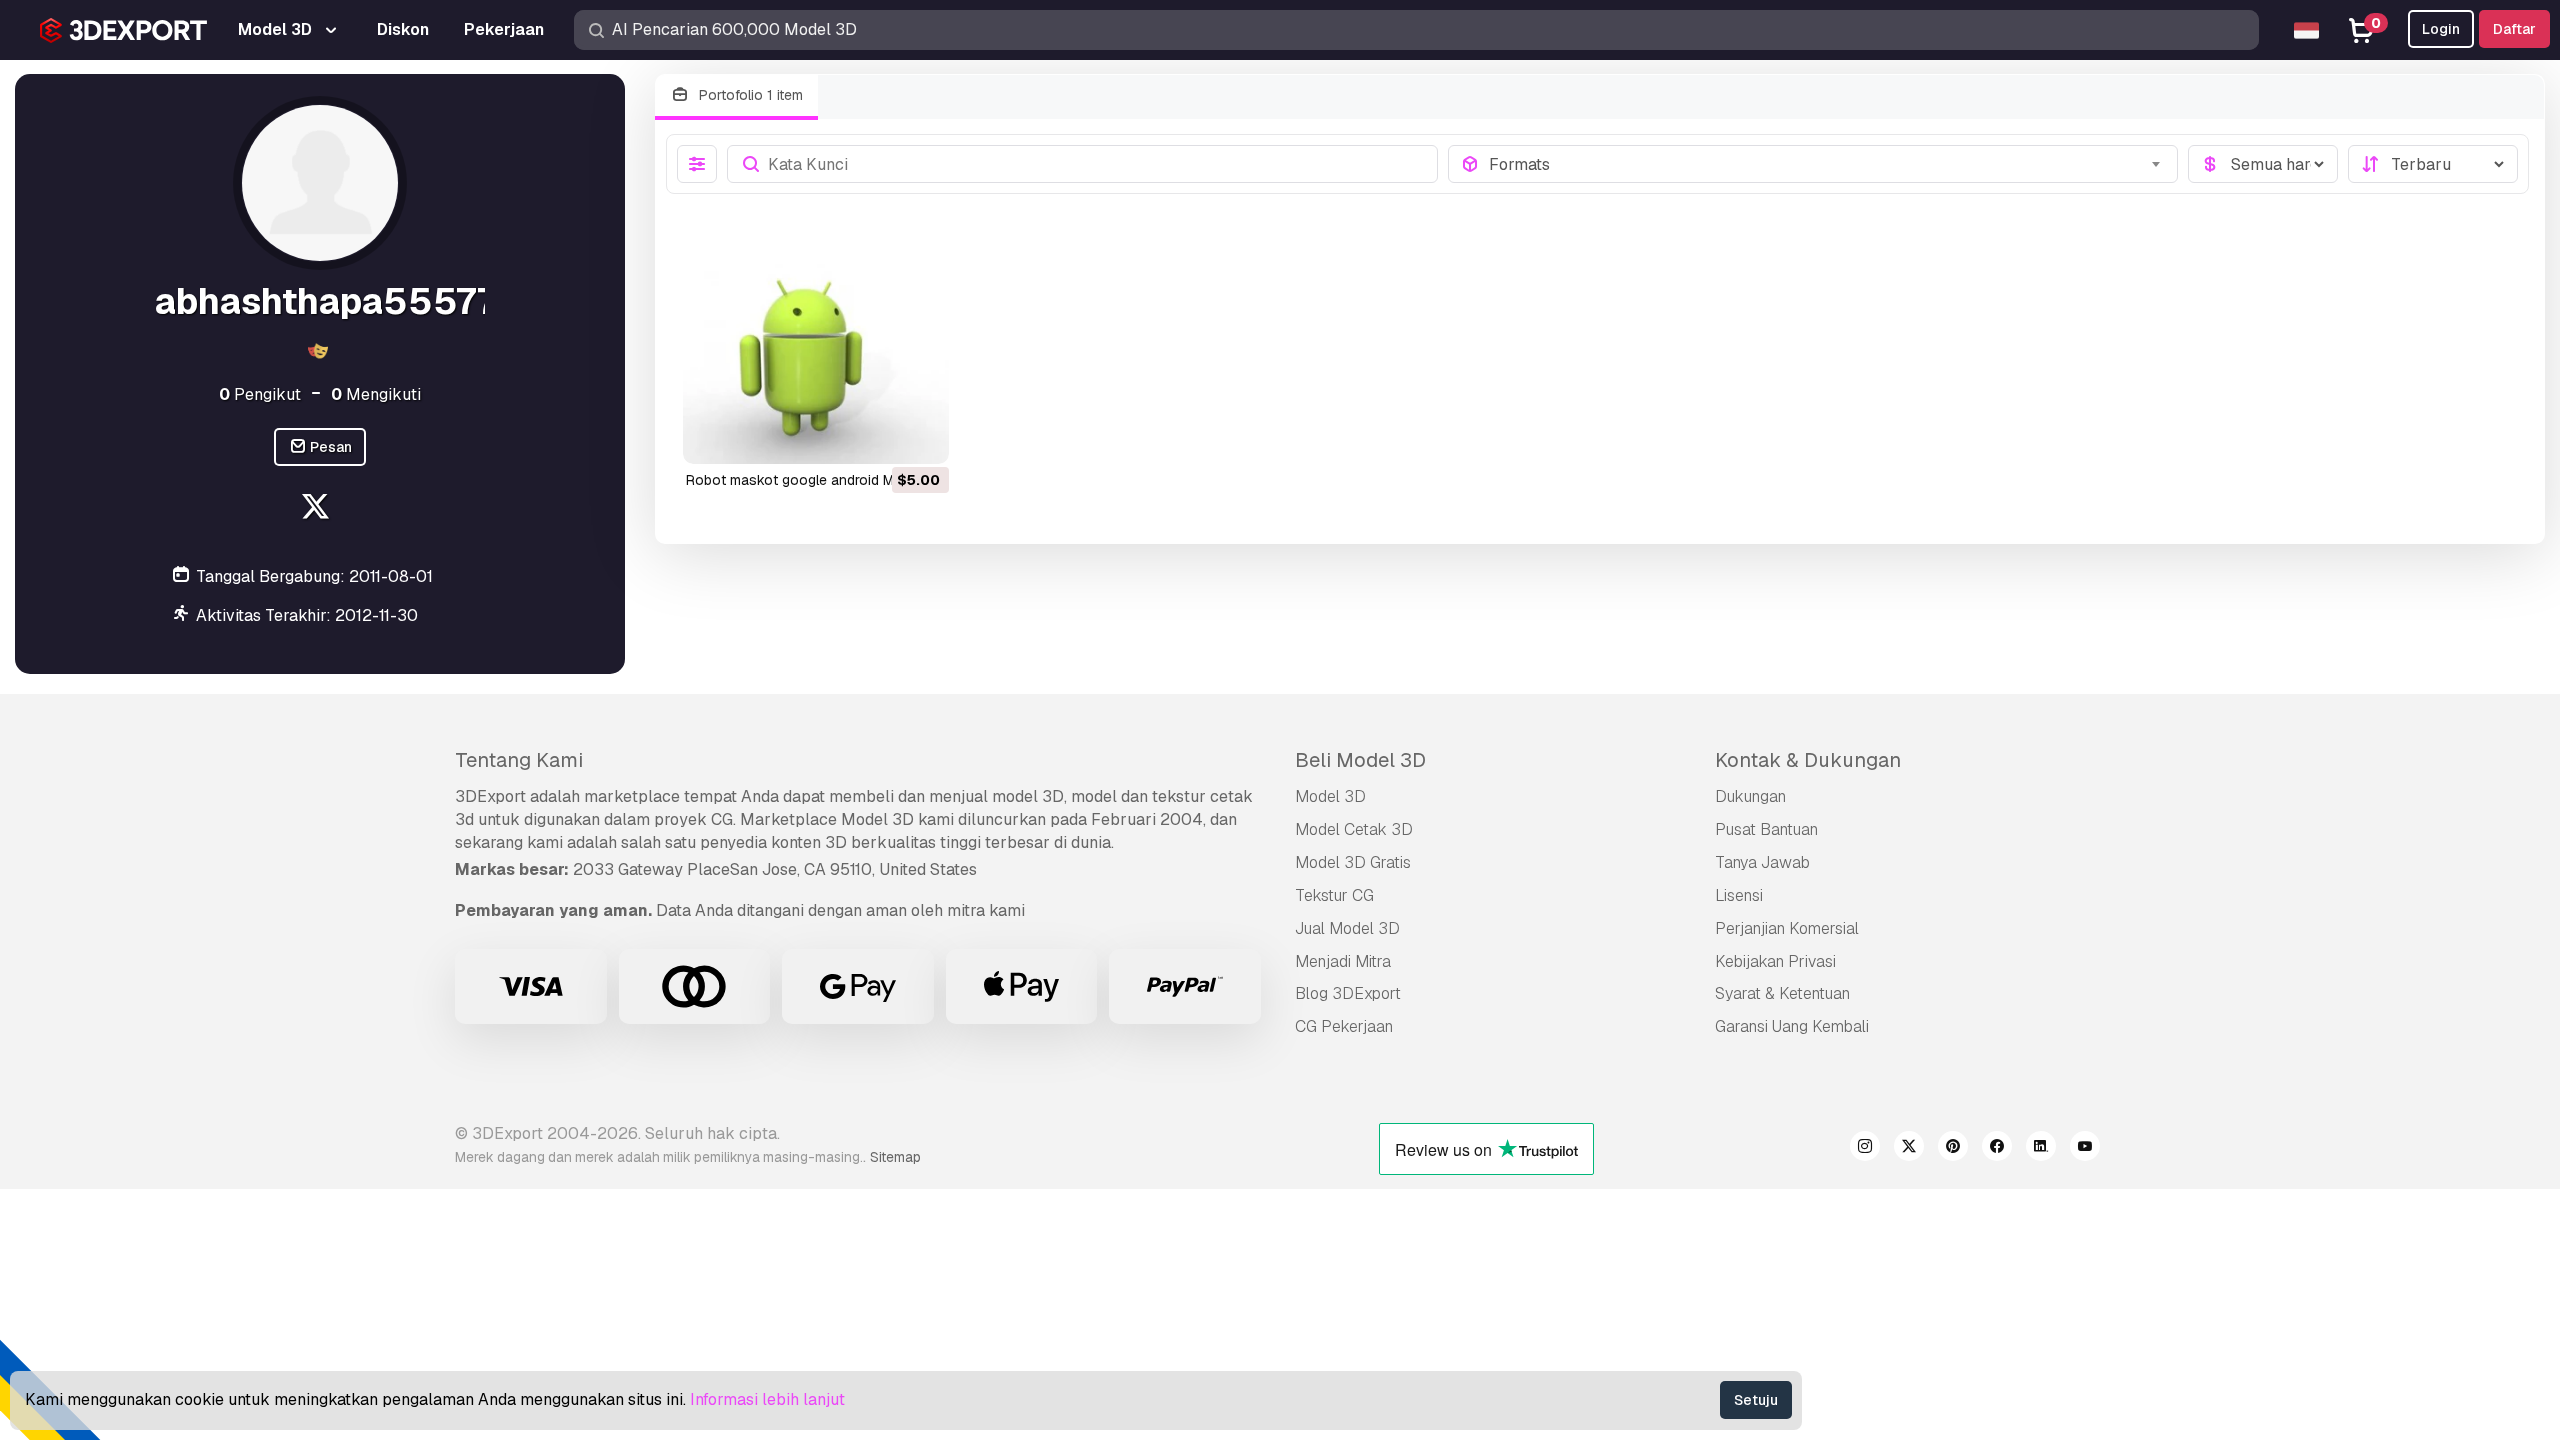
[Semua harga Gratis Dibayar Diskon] (2263, 164)
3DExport (490, 796)
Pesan (329, 447)
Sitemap (895, 1157)
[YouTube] (2085, 1149)
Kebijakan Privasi (1775, 961)
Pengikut (260, 394)
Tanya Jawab (1762, 862)
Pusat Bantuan (1766, 829)
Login (2441, 29)
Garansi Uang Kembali (1792, 1026)
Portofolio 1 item (749, 95)
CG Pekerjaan (1344, 1026)
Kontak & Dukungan (1808, 760)
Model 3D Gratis (1353, 862)
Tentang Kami (519, 760)
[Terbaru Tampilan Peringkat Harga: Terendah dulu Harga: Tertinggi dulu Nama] (2433, 164)
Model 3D (1330, 796)
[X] (317, 509)
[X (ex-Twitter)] (1909, 1149)
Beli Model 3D (1360, 760)
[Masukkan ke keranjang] (879, 436)
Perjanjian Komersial (1787, 928)
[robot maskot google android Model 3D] (816, 363)
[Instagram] (1865, 1149)
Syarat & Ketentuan (1782, 993)
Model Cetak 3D (1354, 829)
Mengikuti (376, 394)
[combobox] (1827, 164)
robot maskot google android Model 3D (815, 480)
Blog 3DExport (1348, 993)
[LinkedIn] (2041, 1149)
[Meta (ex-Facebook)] (1997, 1149)
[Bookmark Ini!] (920, 436)
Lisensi (1739, 895)
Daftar (2514, 29)
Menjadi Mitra (1343, 961)
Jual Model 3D (1347, 928)
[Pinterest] (1953, 1149)
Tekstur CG (1334, 895)
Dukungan (1750, 796)
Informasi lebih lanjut (767, 1399)
